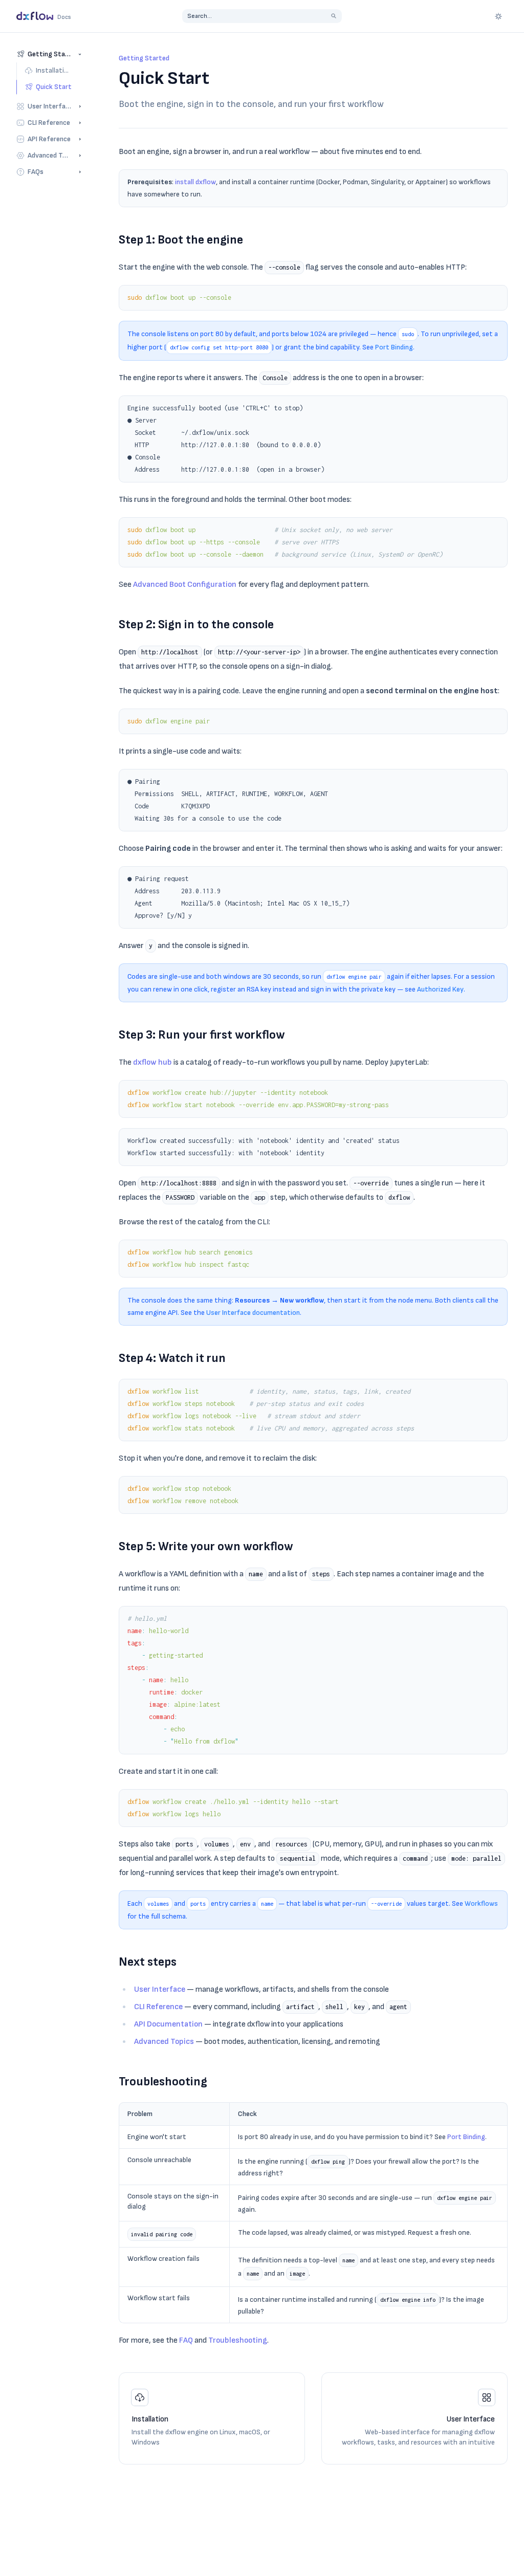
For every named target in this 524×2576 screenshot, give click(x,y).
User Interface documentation (253, 1313)
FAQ (186, 2340)
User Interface (160, 1989)
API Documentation (168, 2024)
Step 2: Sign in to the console (196, 624)
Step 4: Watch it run (172, 1358)
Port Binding (394, 347)
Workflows (481, 1903)
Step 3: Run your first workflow (202, 1035)
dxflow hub (152, 1062)
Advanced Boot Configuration (185, 585)
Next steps (148, 1962)
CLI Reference (158, 2007)
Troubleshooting (163, 2082)
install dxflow (195, 182)
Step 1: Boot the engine (181, 240)
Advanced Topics (164, 2042)
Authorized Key (440, 989)
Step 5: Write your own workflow (206, 1546)
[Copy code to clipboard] (495, 298)
